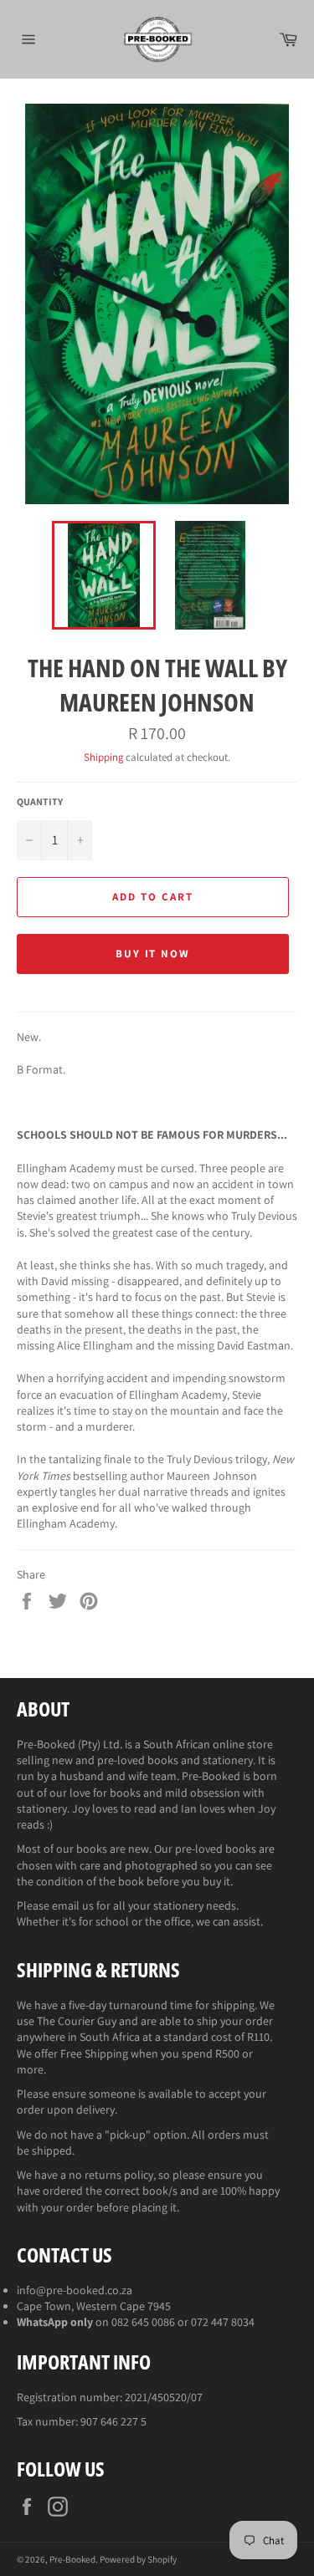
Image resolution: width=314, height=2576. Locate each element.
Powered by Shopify (138, 2559)
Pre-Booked (72, 2559)
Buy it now (153, 954)
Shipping (103, 757)
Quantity (40, 801)
